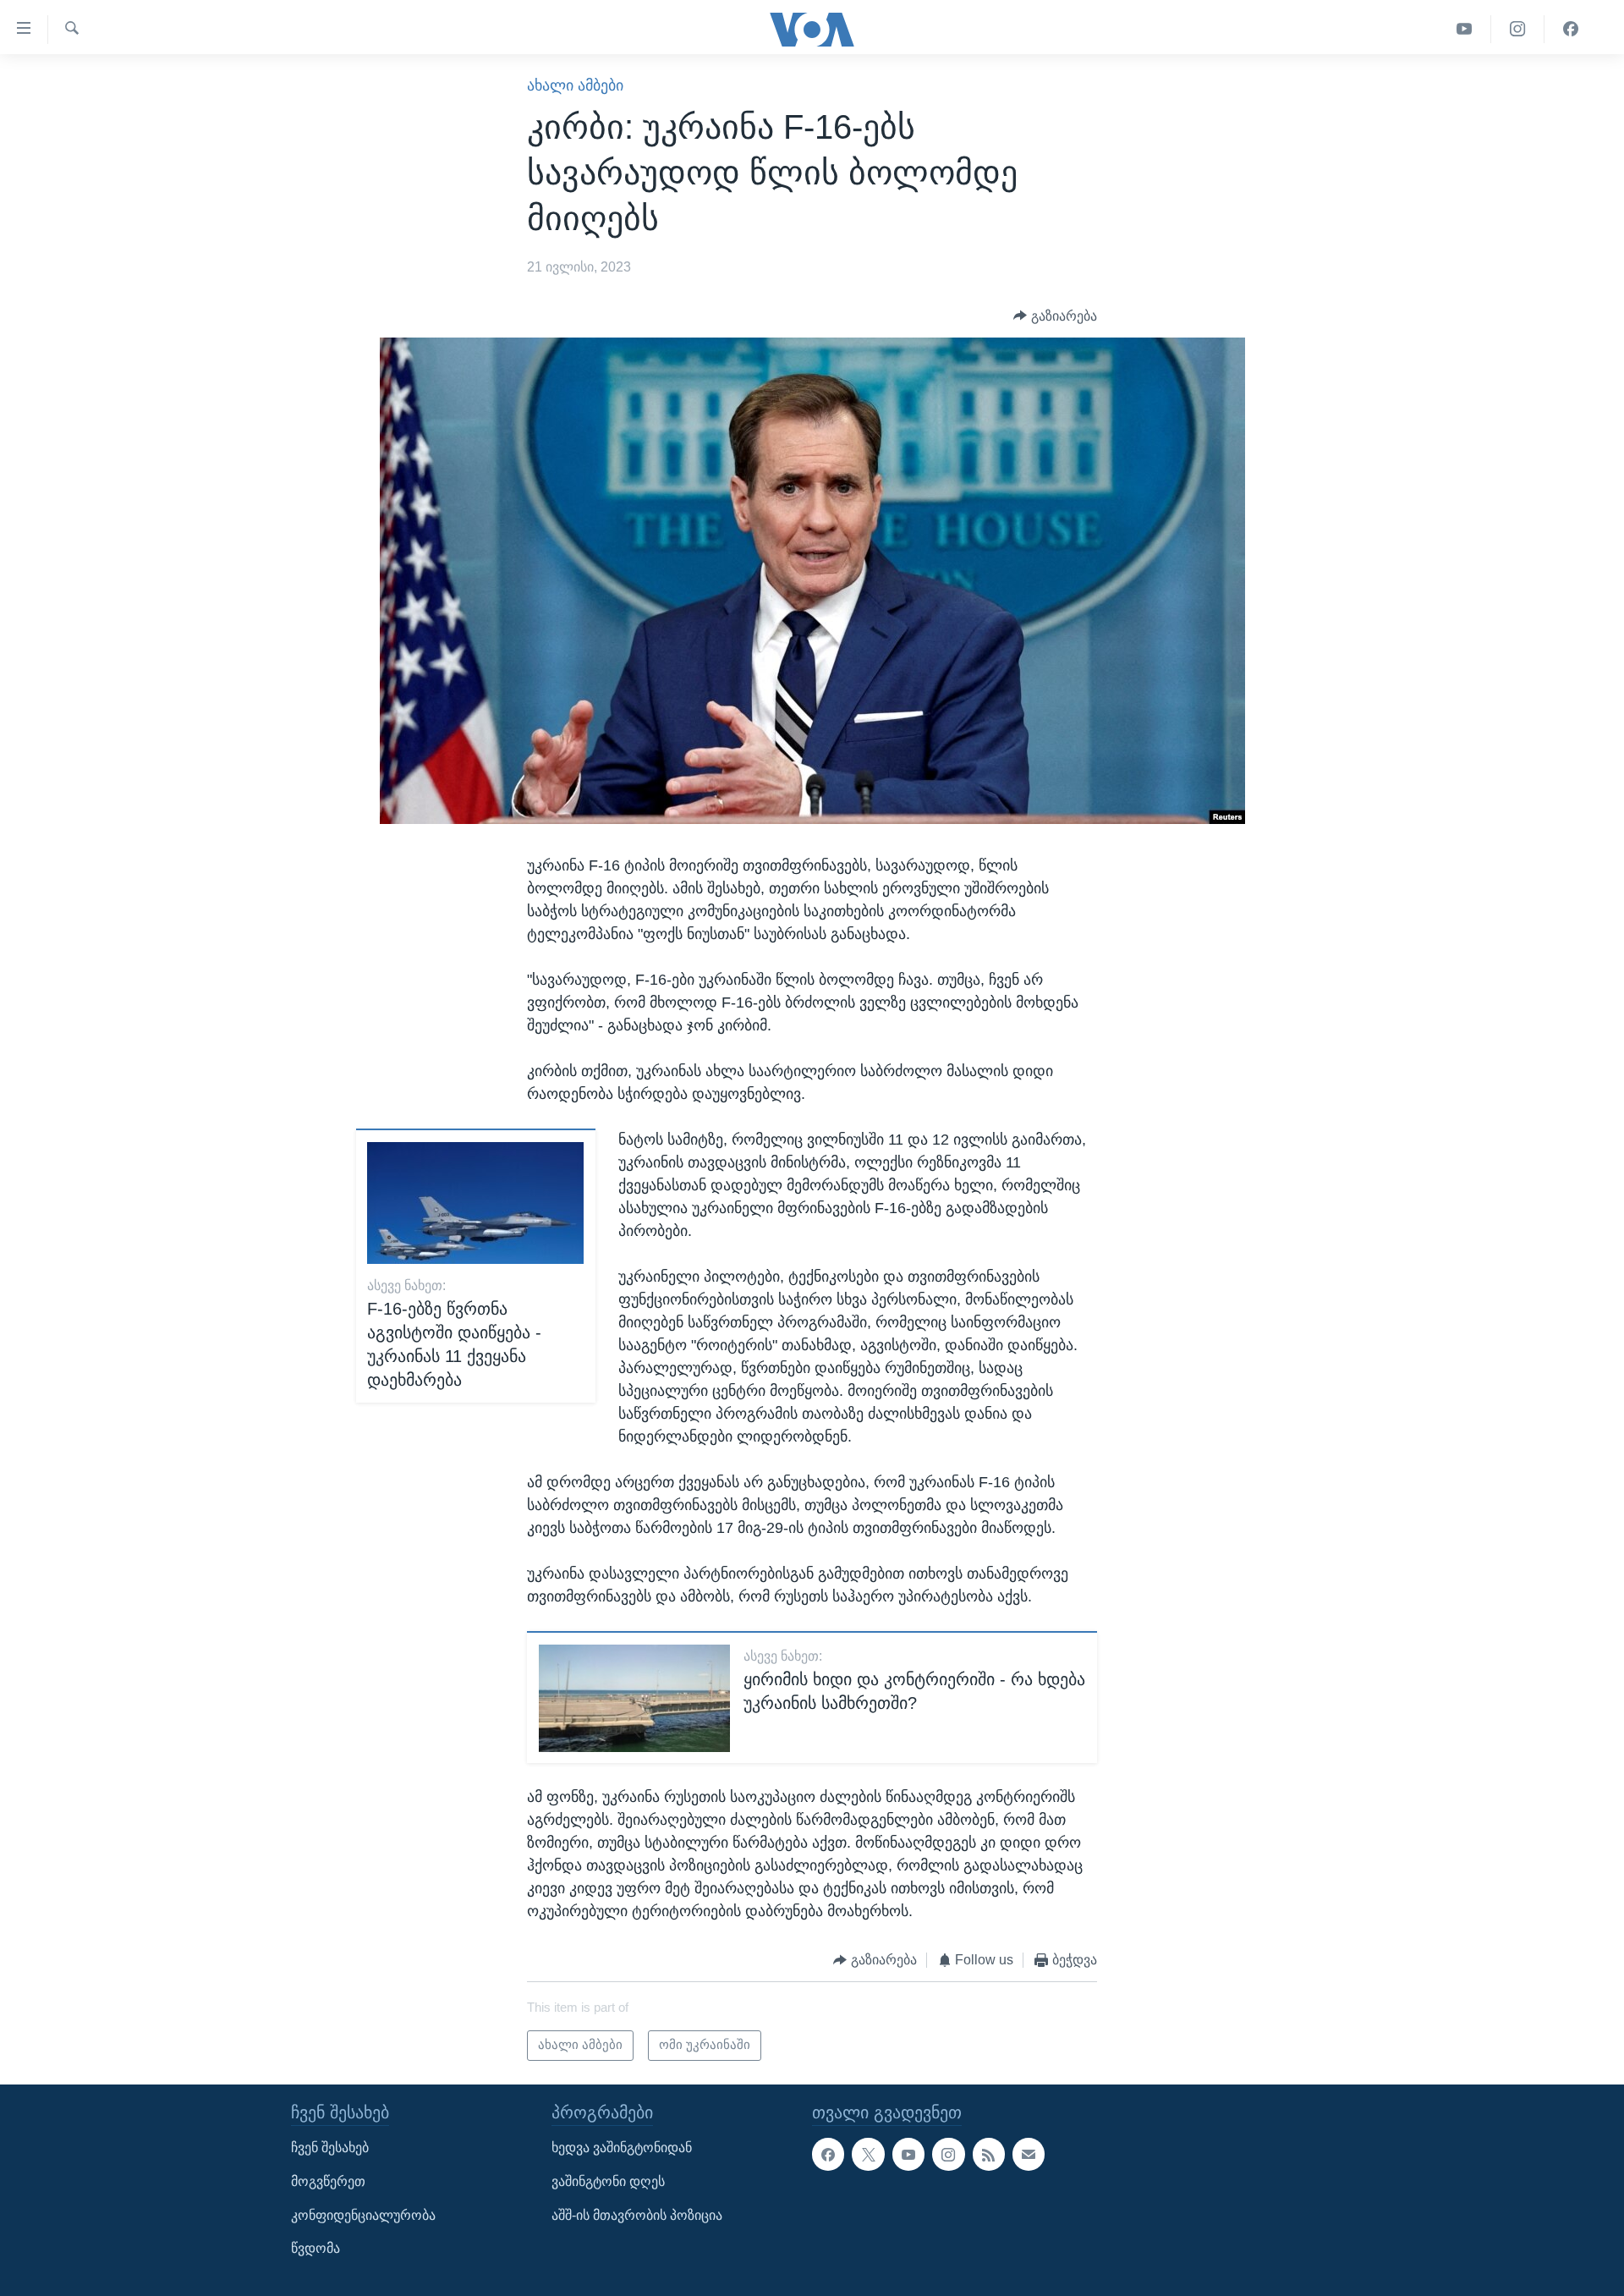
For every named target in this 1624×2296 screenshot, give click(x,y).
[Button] (1055, 316)
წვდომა (315, 2249)
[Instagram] (1518, 29)
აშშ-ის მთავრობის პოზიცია (637, 2215)
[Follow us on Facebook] (828, 2155)
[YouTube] (1465, 29)
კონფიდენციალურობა (363, 2215)
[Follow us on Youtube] (908, 2155)
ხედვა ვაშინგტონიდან (622, 2148)
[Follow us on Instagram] (948, 2155)
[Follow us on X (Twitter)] (868, 2155)
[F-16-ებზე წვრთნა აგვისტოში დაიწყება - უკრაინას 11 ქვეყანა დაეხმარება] (475, 1203)
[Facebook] (1571, 29)
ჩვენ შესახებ (330, 2148)
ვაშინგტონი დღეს (608, 2181)
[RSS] (989, 2155)
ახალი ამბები (575, 85)
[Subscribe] (1029, 2155)
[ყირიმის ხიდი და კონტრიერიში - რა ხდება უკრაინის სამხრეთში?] (634, 1698)
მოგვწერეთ (328, 2181)
